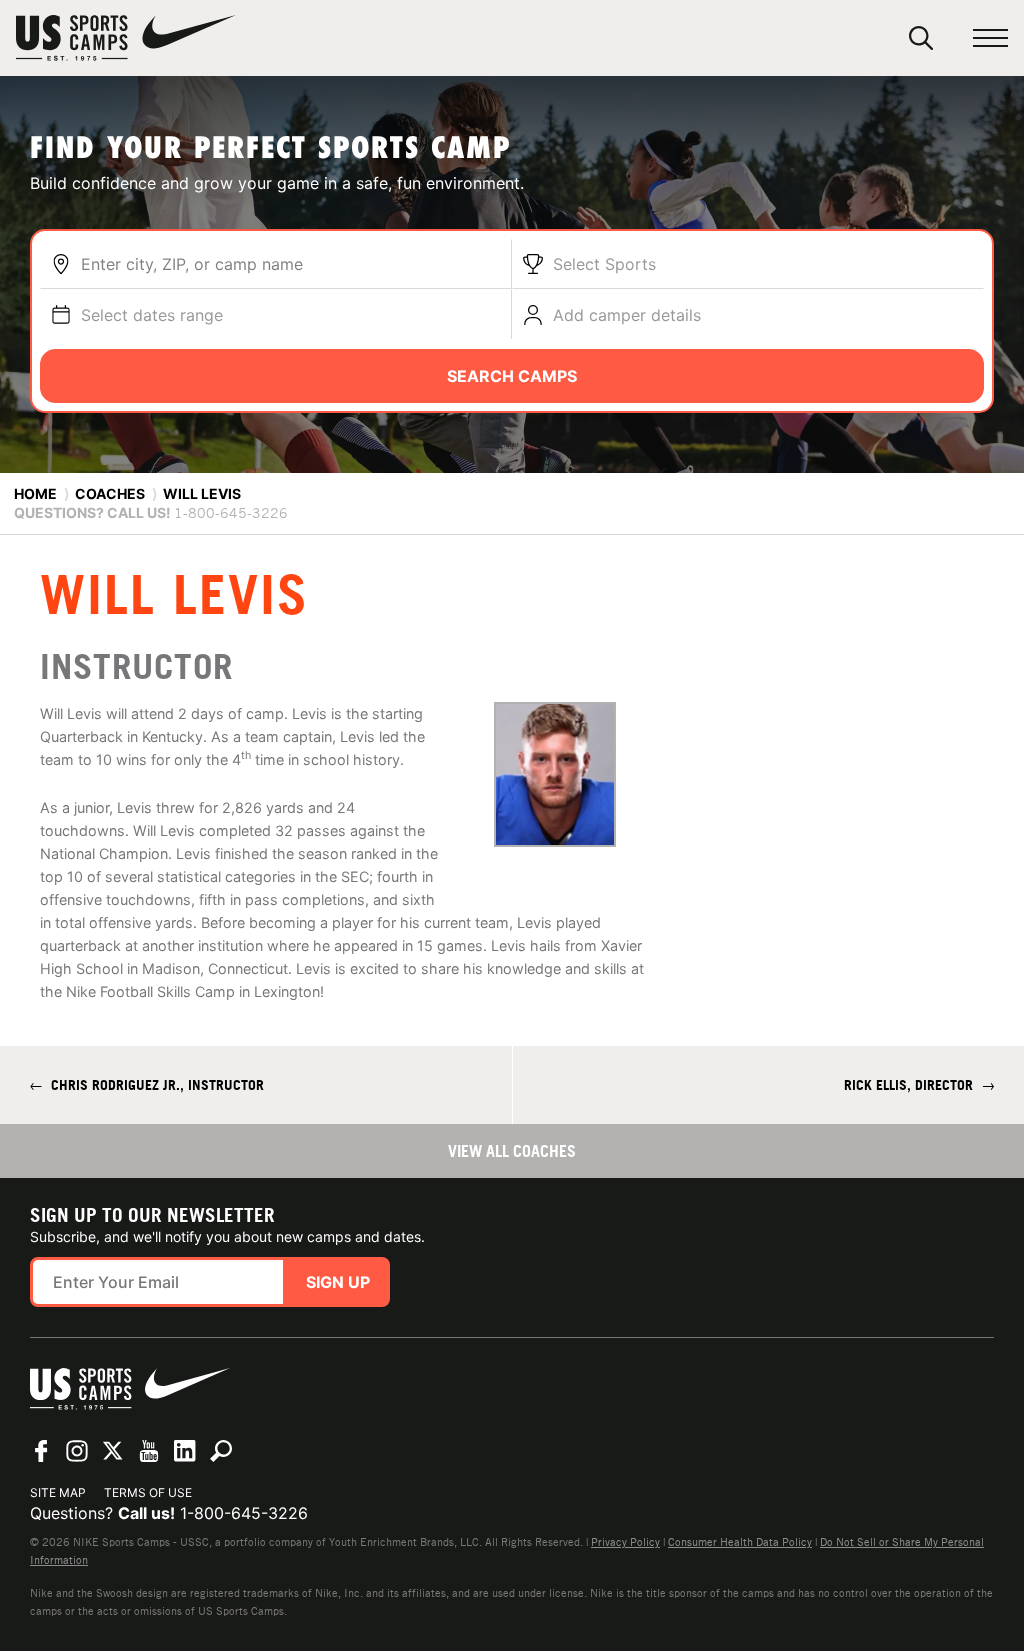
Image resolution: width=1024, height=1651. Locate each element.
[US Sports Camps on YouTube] (149, 1451)
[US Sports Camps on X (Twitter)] (113, 1451)
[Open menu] (990, 38)
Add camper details (627, 315)
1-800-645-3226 (244, 1513)
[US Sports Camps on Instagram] (77, 1451)
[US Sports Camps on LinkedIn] (185, 1451)
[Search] (921, 38)
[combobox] (291, 264)
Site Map (58, 1492)
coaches (110, 493)
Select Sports (604, 264)
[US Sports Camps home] (126, 38)
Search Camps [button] (512, 376)
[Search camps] (221, 1451)
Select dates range (152, 315)
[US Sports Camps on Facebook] (41, 1451)
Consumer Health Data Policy (740, 1542)
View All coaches (512, 1151)
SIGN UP (338, 1282)
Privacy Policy (625, 1542)
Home (35, 493)
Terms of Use (148, 1492)
